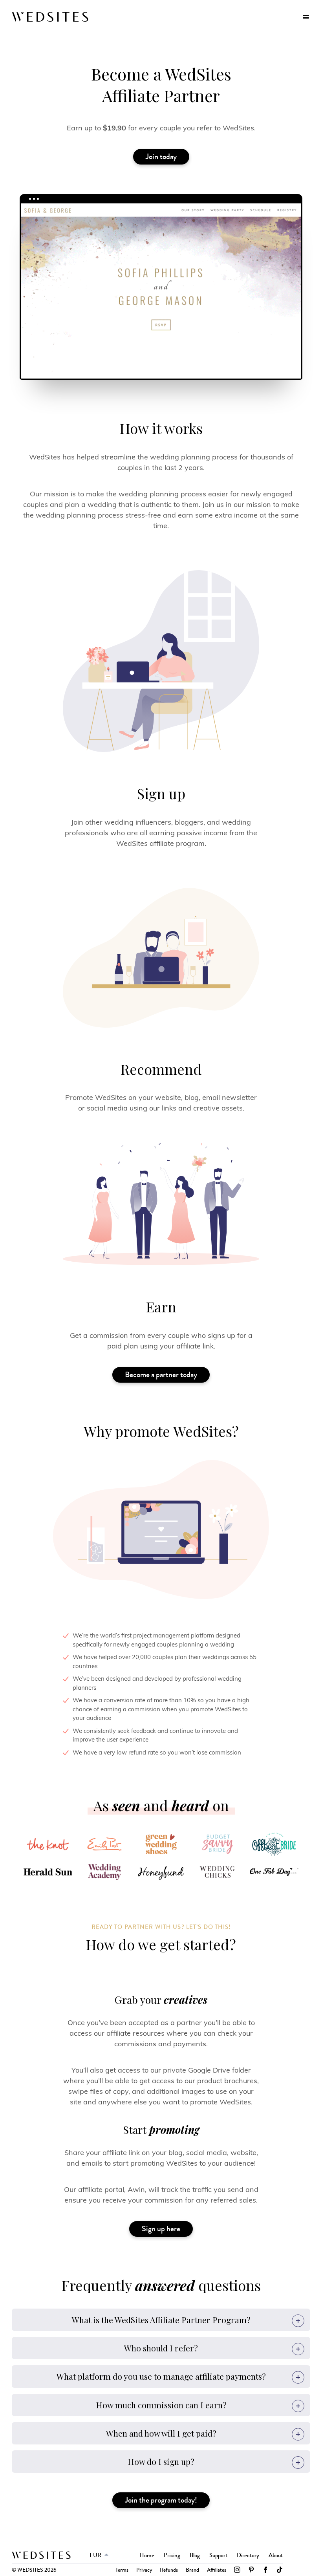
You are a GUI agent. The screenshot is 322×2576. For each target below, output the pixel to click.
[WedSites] (50, 17)
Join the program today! (161, 2500)
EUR (95, 2555)
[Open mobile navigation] (306, 17)
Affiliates (217, 2570)
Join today (161, 156)
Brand (192, 2570)
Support (218, 2555)
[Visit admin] (41, 2555)
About (276, 2555)
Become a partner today (161, 1375)
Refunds (169, 2570)
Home (147, 2555)
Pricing (172, 2555)
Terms (122, 2570)
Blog (195, 2555)
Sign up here (161, 2229)
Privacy (144, 2570)
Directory (248, 2555)
